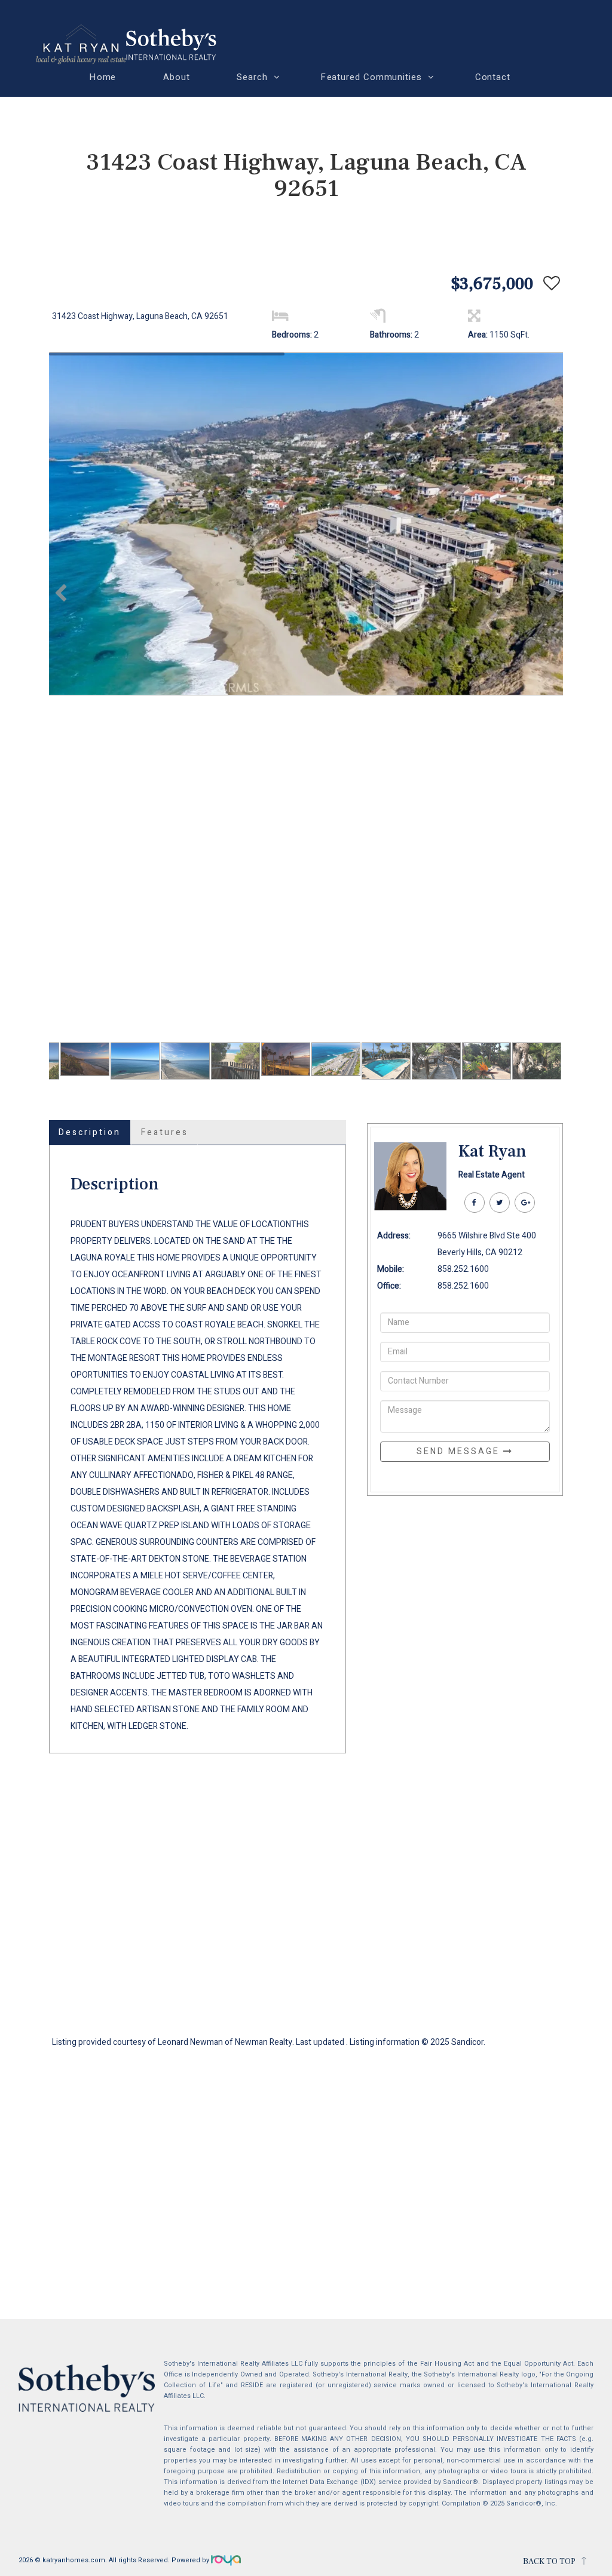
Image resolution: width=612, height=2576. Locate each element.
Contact (493, 77)
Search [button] (253, 77)
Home (103, 77)
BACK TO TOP (549, 2562)
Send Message (460, 1451)
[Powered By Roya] (226, 2560)
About (177, 77)
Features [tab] (165, 1132)
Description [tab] (90, 1132)
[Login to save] (549, 284)
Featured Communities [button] (371, 77)
